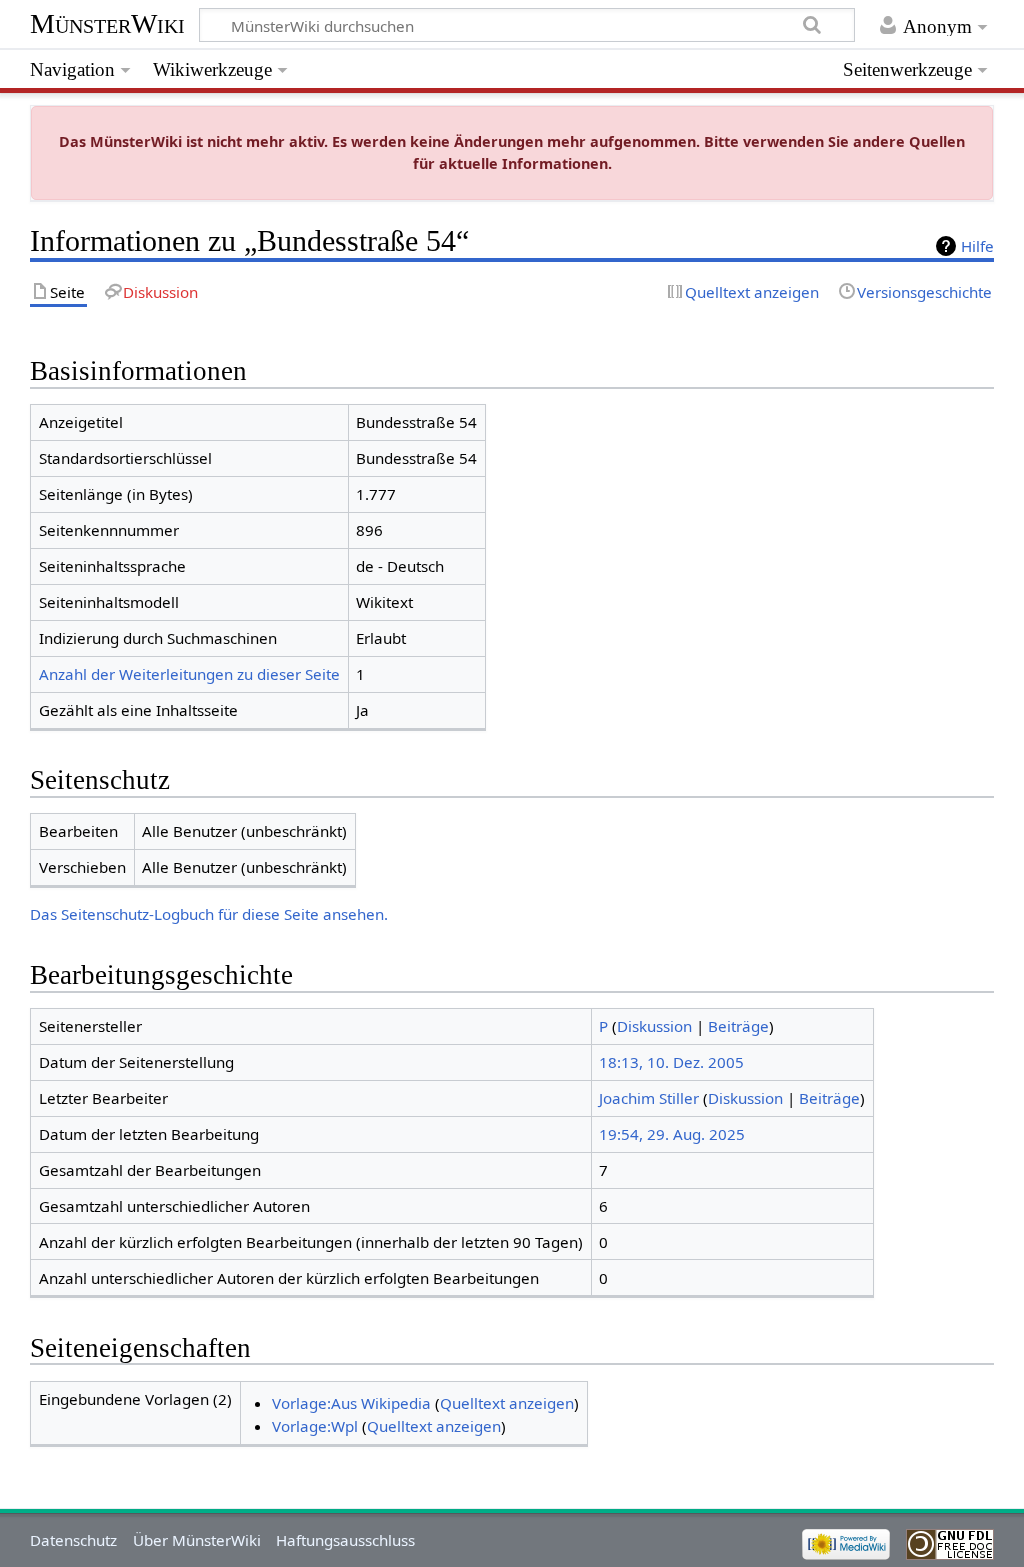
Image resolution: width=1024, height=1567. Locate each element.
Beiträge (738, 1026)
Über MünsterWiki (197, 1540)
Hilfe (977, 246)
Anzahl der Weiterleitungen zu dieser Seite (189, 674)
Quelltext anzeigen (507, 1403)
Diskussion (654, 1026)
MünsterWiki (107, 23)
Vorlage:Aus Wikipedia (351, 1403)
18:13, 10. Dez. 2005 (671, 1062)
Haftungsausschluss (345, 1540)
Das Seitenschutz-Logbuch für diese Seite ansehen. (209, 914)
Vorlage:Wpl (315, 1426)
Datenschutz (73, 1540)
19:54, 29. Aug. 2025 (672, 1134)
